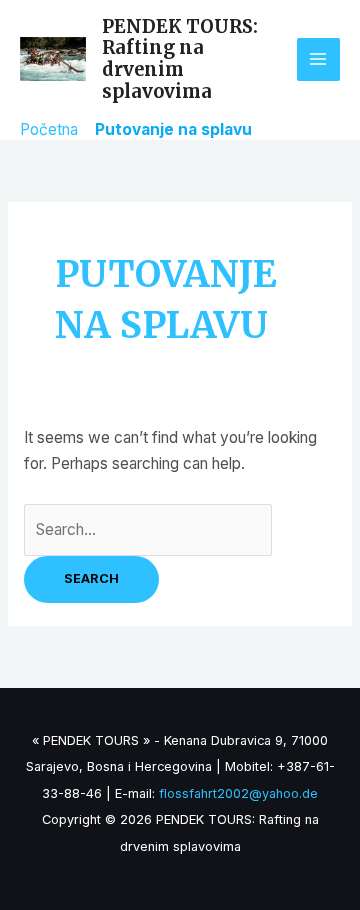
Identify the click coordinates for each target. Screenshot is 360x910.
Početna (49, 129)
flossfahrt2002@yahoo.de (238, 793)
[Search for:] (148, 529)
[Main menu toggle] (318, 59)
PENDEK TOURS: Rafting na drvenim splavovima (180, 59)
